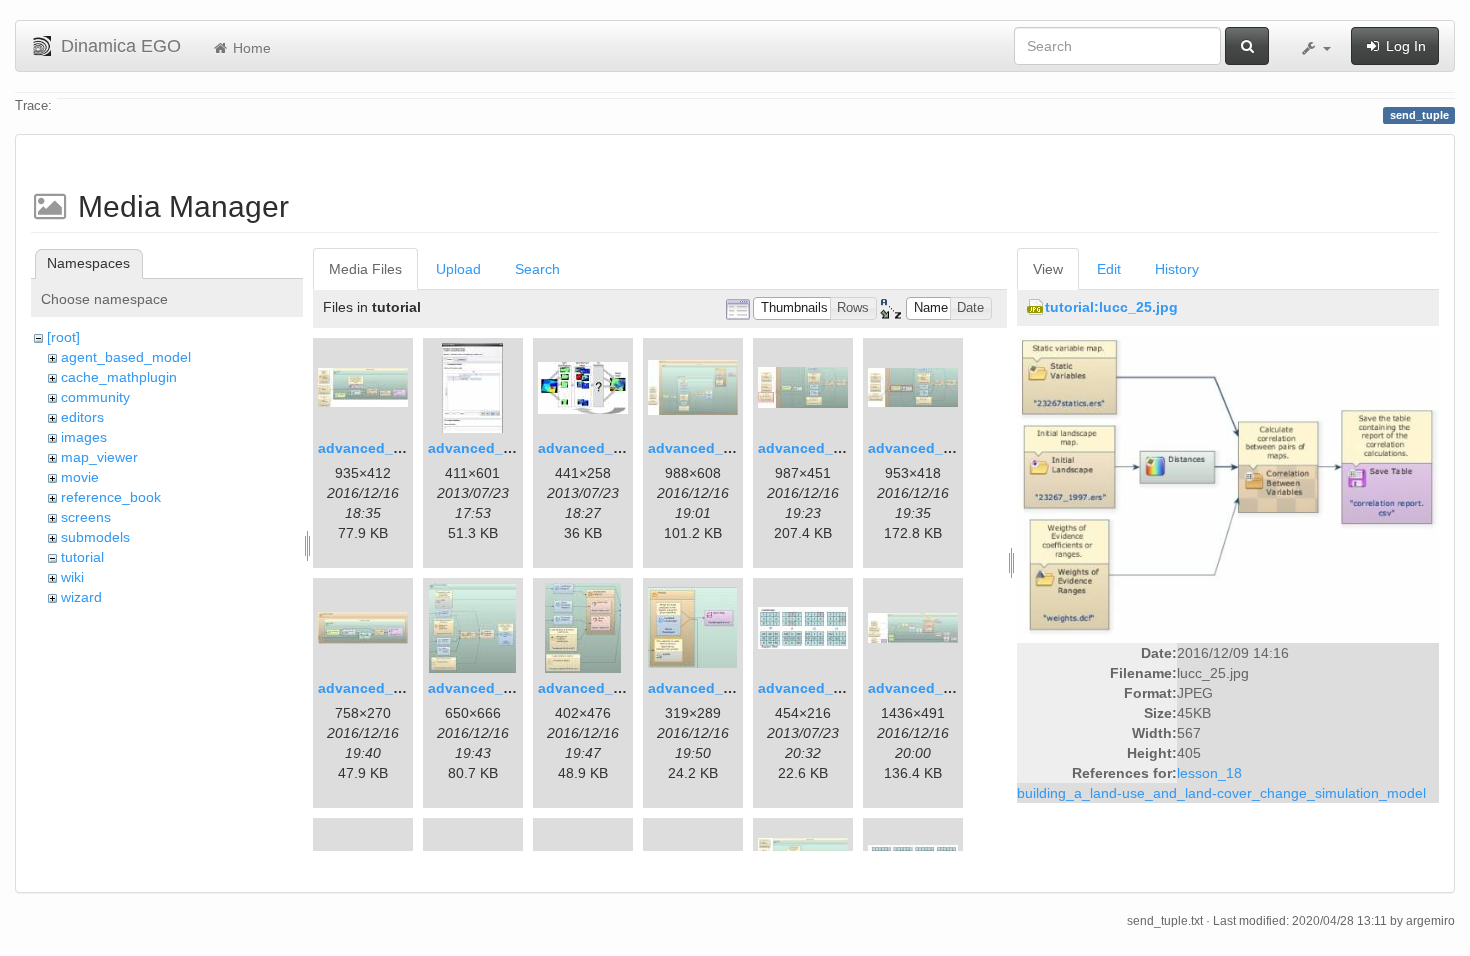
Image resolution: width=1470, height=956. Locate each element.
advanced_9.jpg (482, 688)
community (95, 397)
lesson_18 (1209, 773)
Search (537, 269)
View (1048, 269)
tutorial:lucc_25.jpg (1111, 307)
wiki (72, 577)
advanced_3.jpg (592, 448)
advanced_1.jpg (372, 448)
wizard (81, 597)
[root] (63, 337)
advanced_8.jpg (372, 688)
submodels (95, 537)
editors (82, 417)
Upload (458, 269)
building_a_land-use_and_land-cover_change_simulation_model (1221, 793)
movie (80, 477)
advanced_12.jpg (816, 688)
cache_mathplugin (119, 377)
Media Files (365, 269)
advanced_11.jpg (706, 688)
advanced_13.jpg (926, 688)
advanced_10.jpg (596, 688)
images (84, 437)
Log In (1404, 46)
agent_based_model (126, 357)
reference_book (111, 497)
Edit (1109, 269)
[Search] (1247, 46)
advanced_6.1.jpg (818, 448)
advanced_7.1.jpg (928, 448)
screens (86, 517)
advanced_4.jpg (702, 448)
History (1177, 269)
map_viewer (99, 457)
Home (250, 48)
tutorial (82, 557)
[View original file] (1228, 486)
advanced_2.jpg (482, 448)
